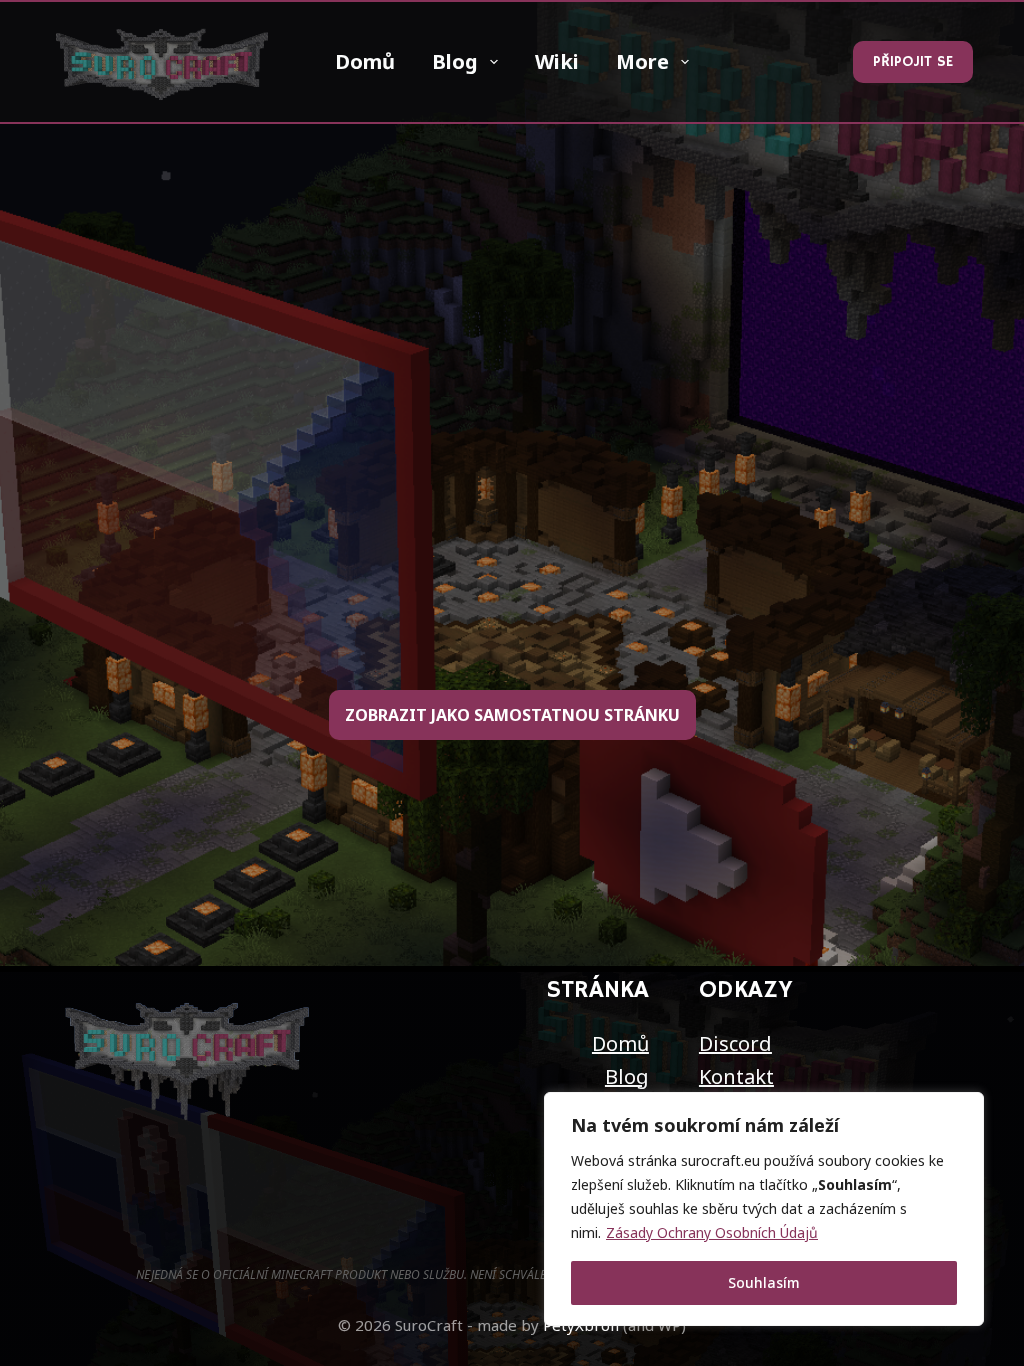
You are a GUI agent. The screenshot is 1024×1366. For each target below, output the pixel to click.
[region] (764, 1209)
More (642, 61)
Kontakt (736, 1076)
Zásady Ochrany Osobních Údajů (712, 1232)
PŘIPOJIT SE (913, 61)
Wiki (557, 61)
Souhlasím (764, 1282)
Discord (735, 1043)
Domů (365, 61)
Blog (455, 61)
